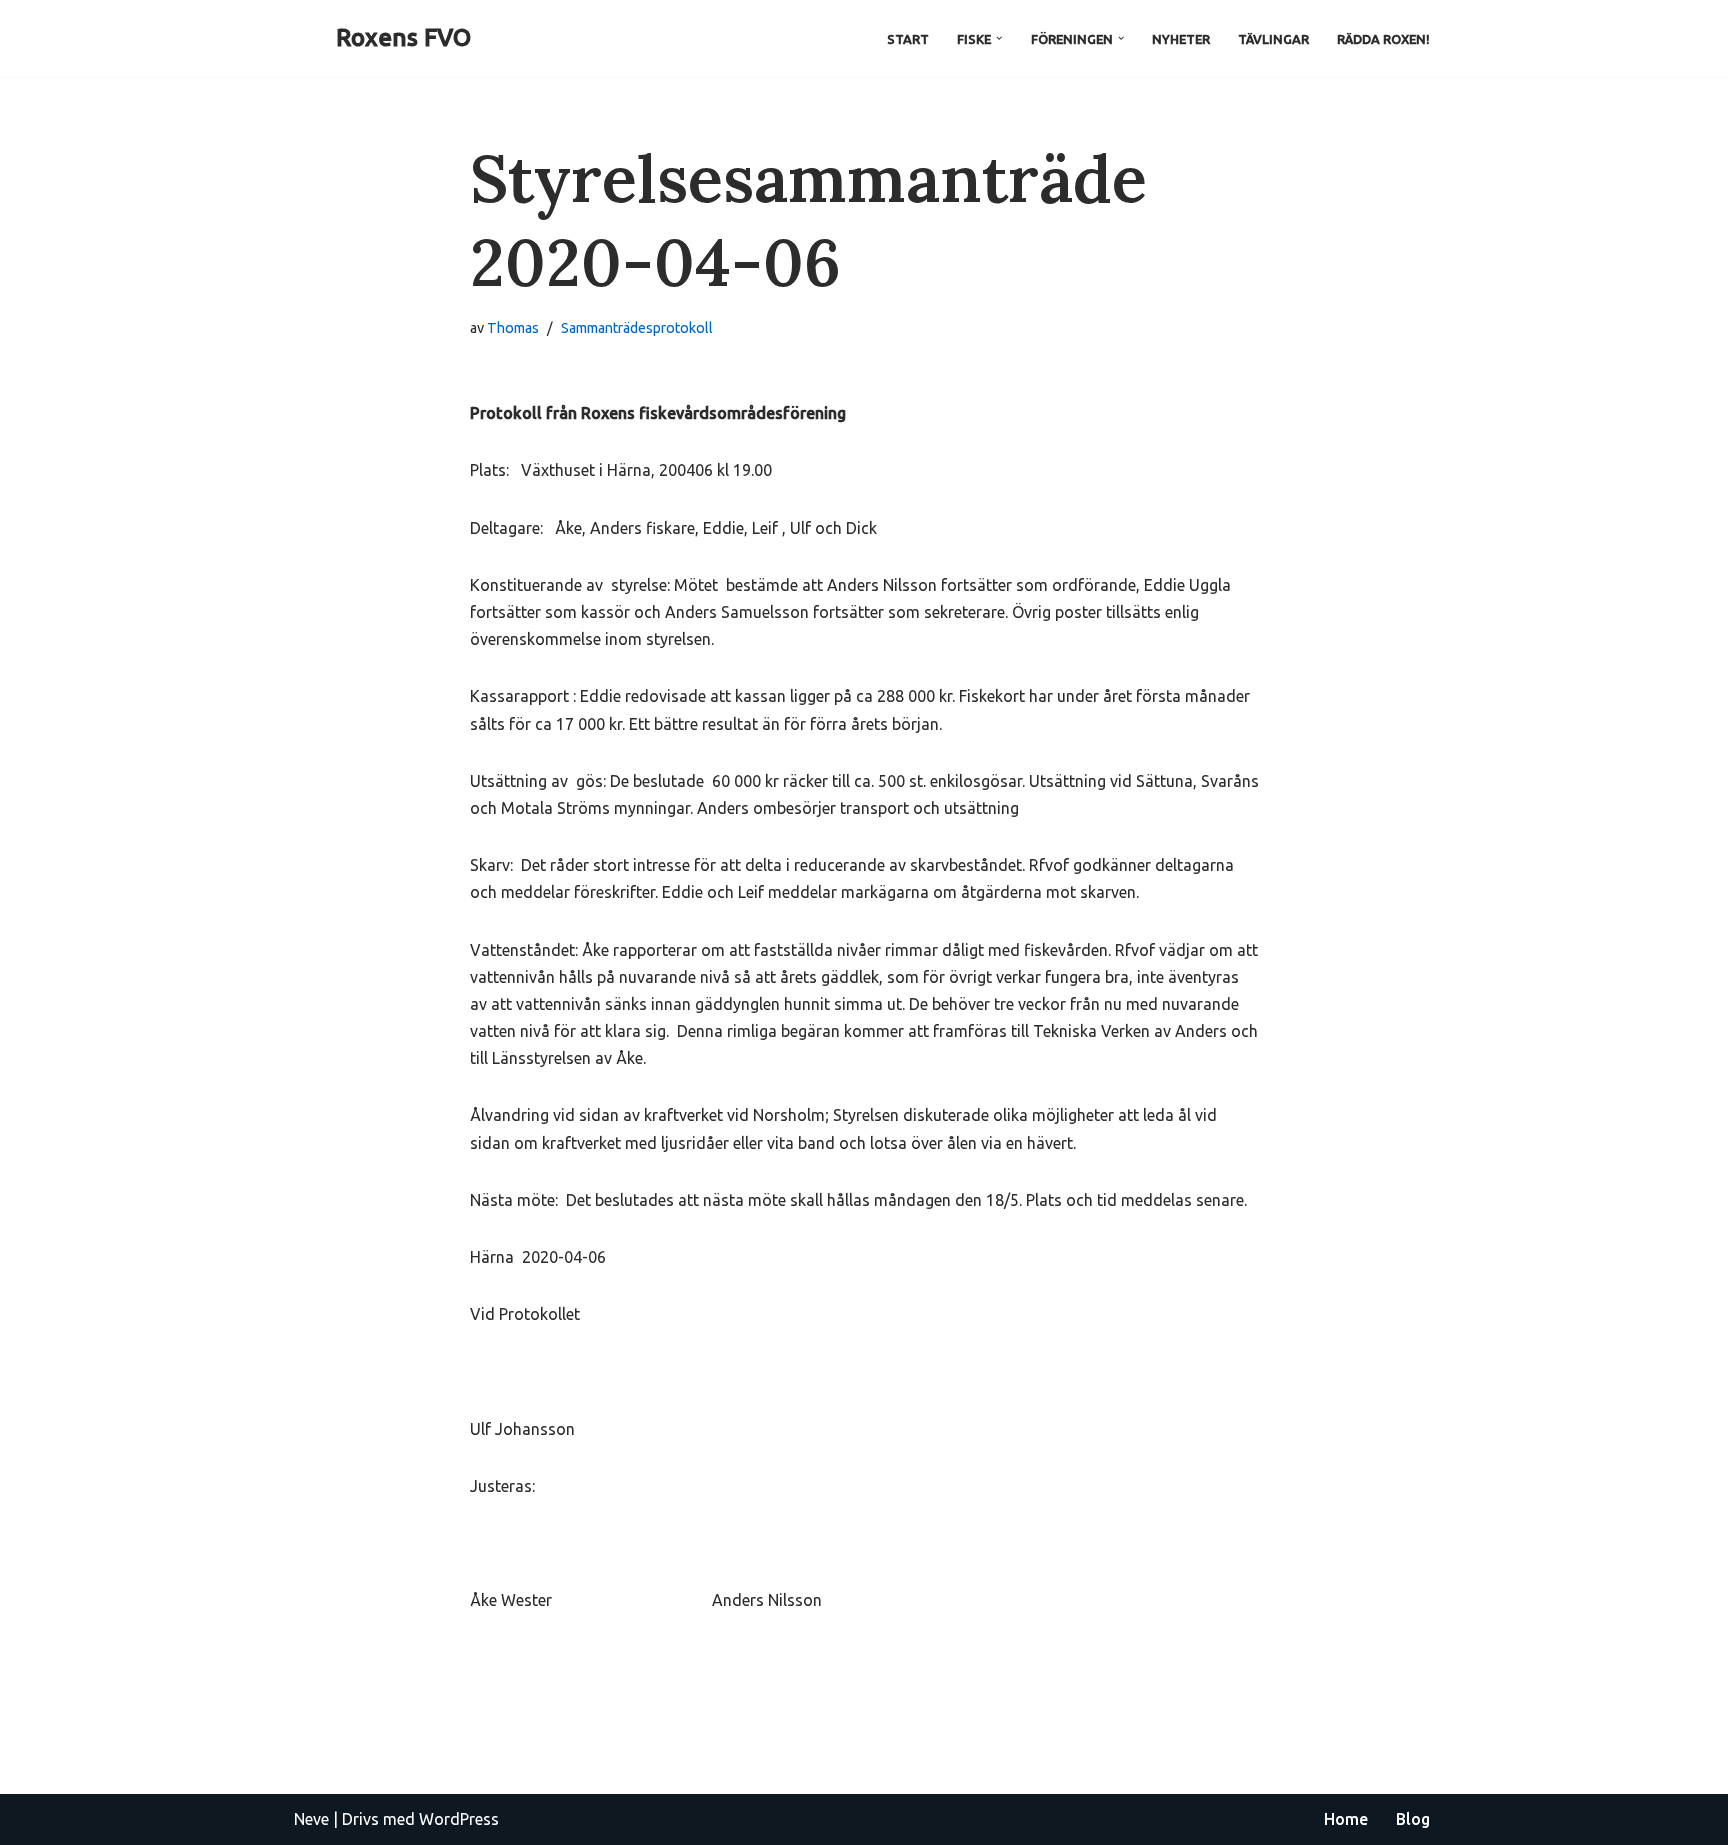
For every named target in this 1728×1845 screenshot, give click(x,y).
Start (908, 39)
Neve (311, 1819)
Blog (1413, 1819)
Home (1346, 1819)
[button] (999, 38)
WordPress (459, 1819)
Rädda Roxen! (1383, 39)
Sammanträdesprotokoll (637, 328)
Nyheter (1181, 39)
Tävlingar (1273, 39)
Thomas (513, 328)
